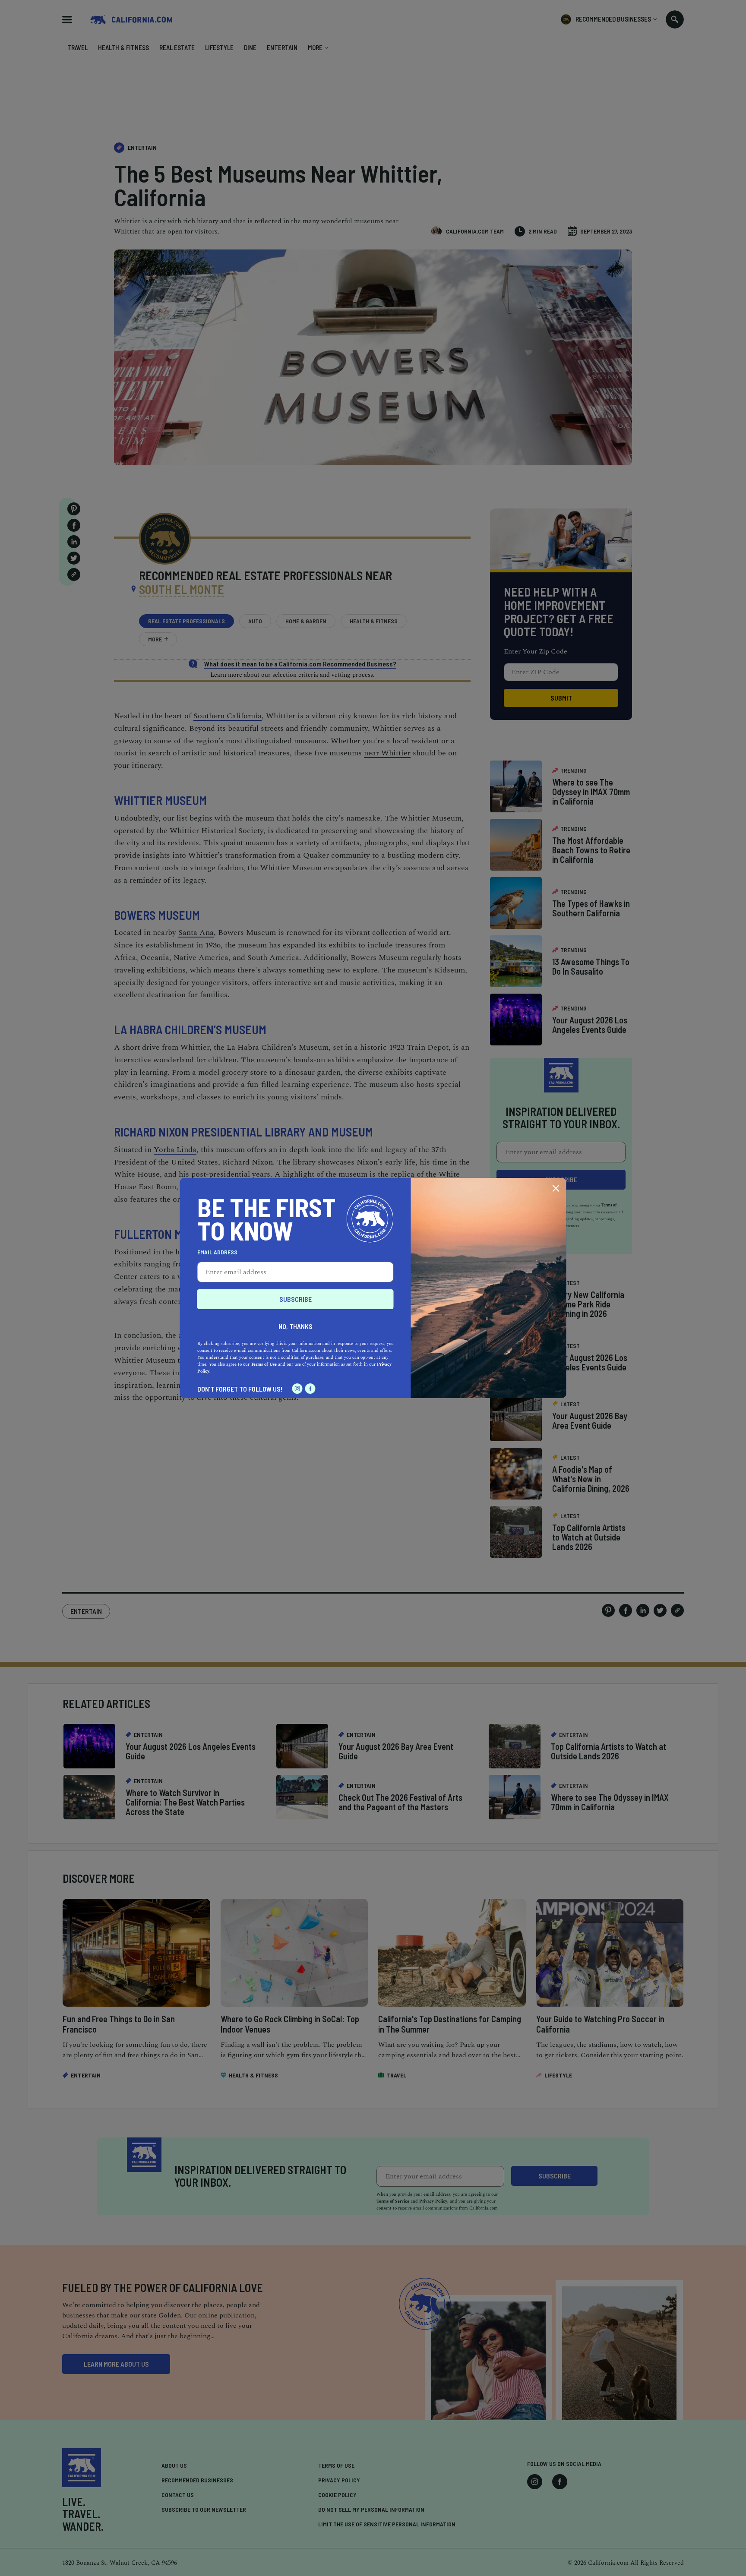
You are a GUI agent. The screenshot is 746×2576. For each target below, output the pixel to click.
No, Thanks (296, 1326)
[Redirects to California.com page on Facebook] (310, 1389)
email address (217, 1252)
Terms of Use (264, 1364)
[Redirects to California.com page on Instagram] (297, 1389)
